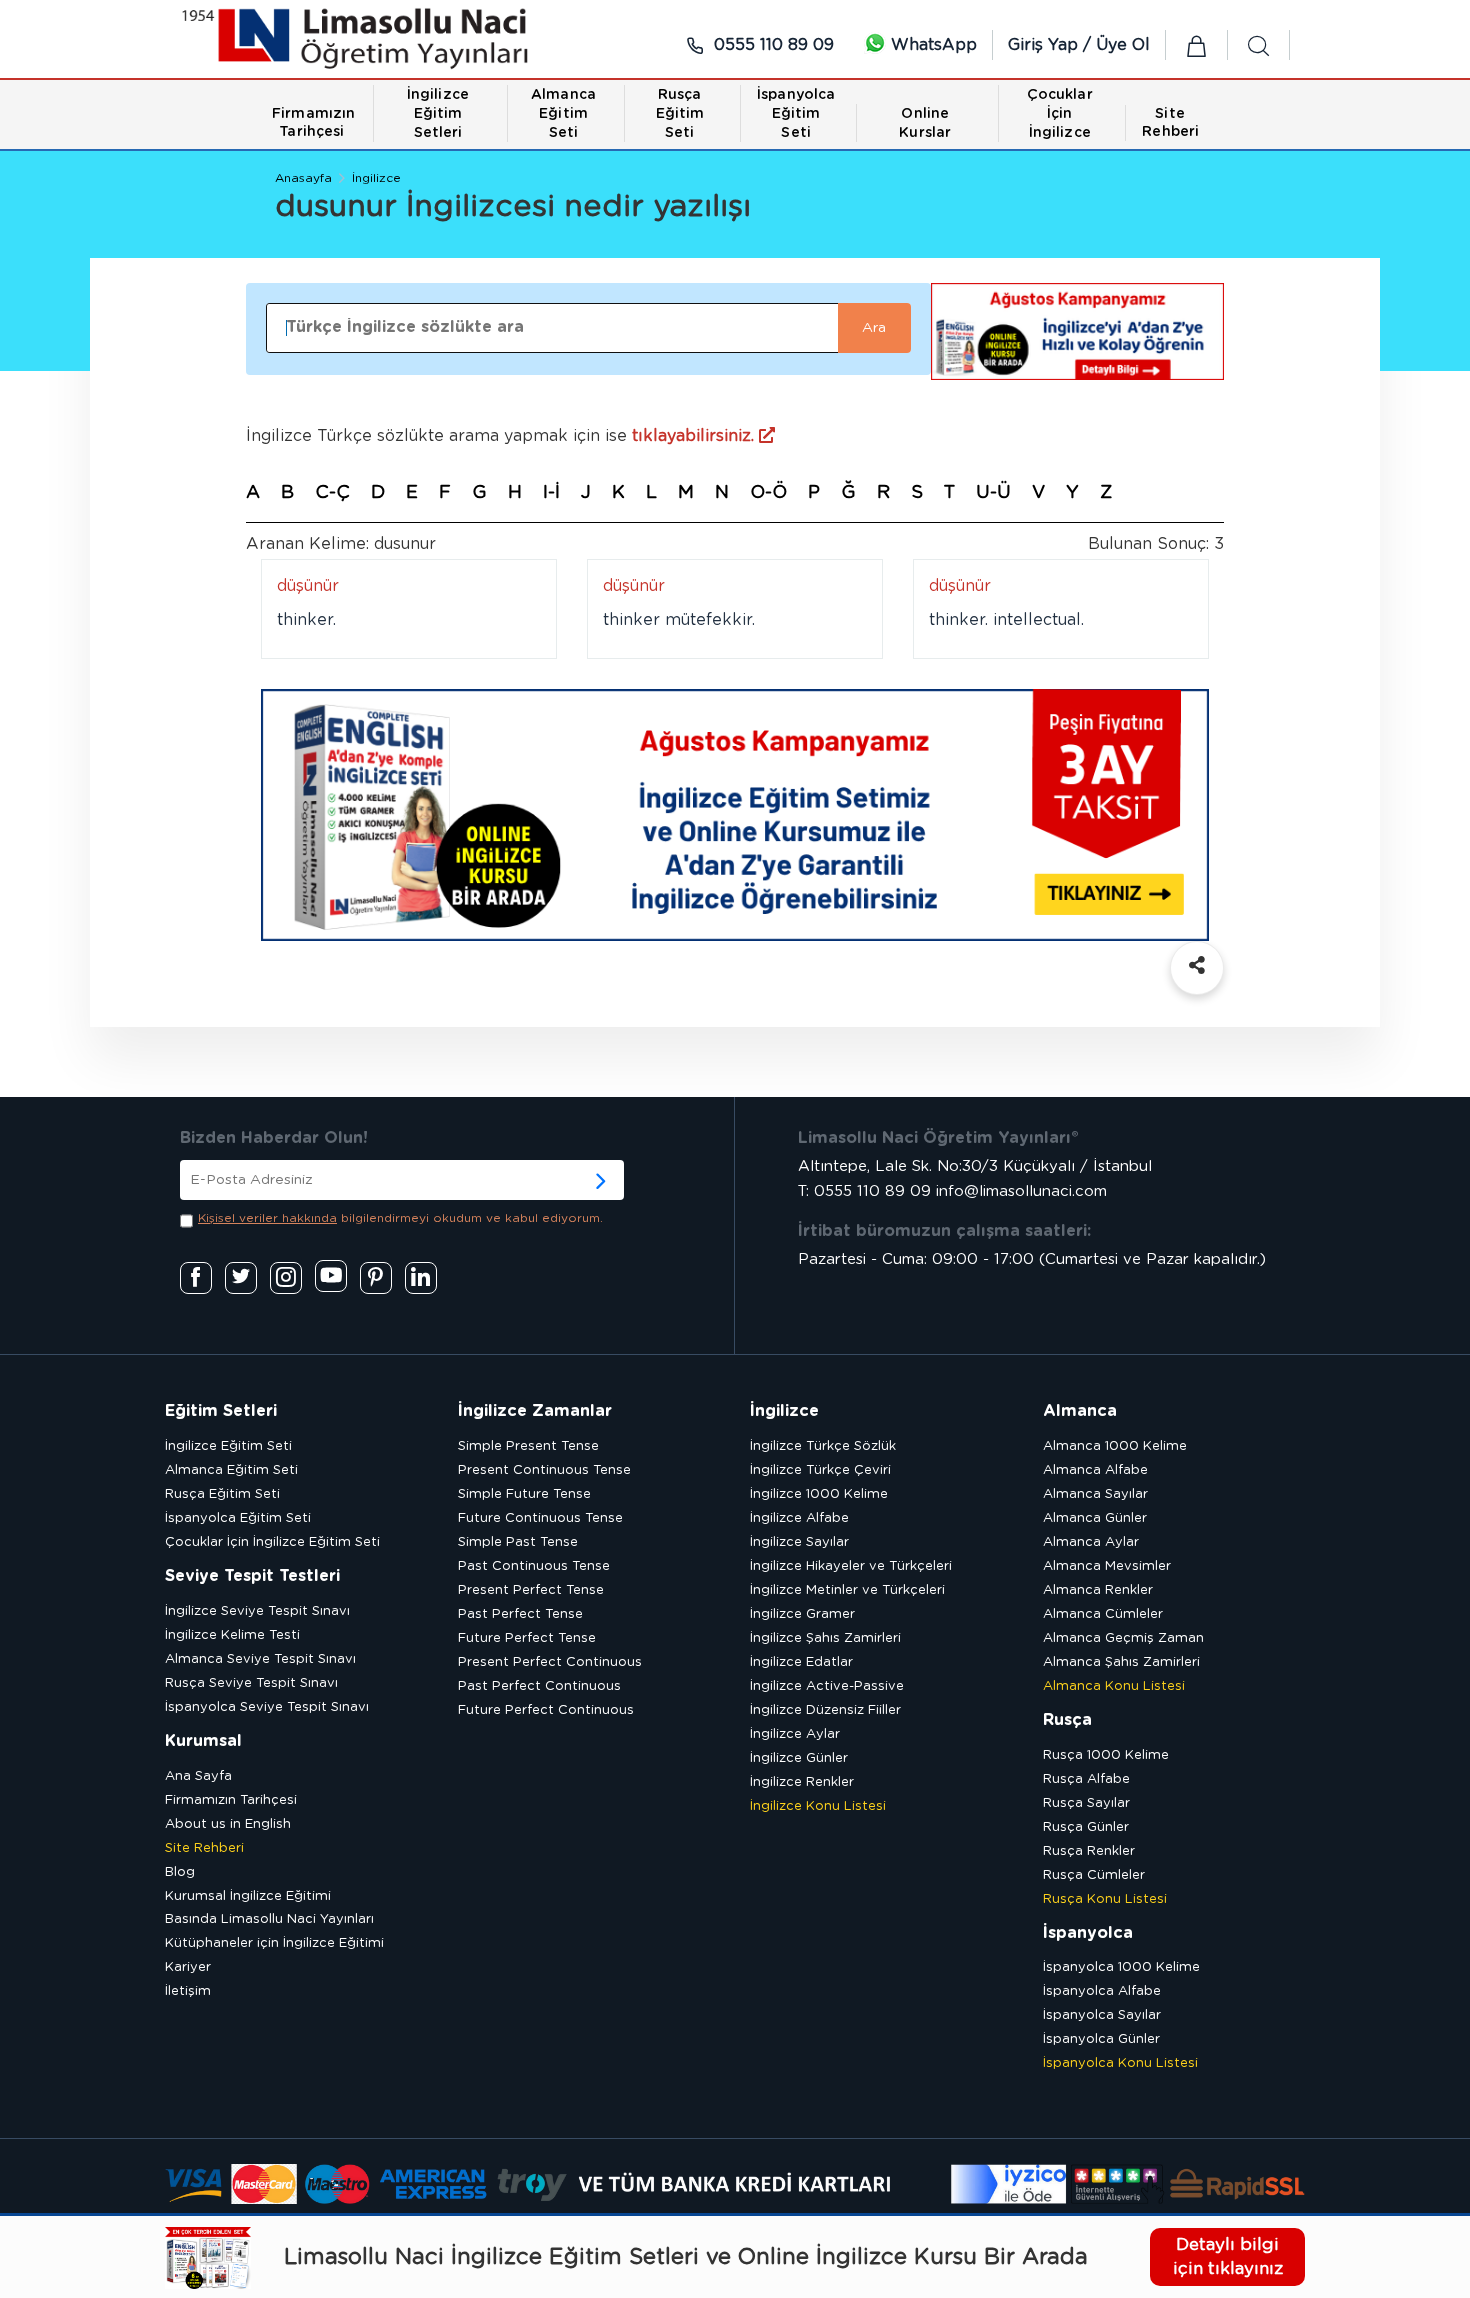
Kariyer (188, 1967)
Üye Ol (1123, 45)
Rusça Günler (1086, 1827)
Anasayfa (303, 178)
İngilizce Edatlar (801, 1662)
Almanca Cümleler (1103, 1614)
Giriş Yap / (1052, 45)
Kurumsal (203, 1741)
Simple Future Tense (524, 1494)
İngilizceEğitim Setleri (438, 114)
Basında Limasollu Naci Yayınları (269, 1919)
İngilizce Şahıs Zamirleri (825, 1638)
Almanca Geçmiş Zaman (1123, 1638)
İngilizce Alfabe (799, 1518)
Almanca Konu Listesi (1114, 1686)
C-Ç (332, 493)
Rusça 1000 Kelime (1106, 1755)
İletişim (188, 1991)
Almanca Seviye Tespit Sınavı (260, 1659)
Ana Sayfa (198, 1776)
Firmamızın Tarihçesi (231, 1800)
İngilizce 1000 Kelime (819, 1494)
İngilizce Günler (799, 1758)
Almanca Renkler (1098, 1590)
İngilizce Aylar (795, 1734)
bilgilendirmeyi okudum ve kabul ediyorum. (400, 1218)
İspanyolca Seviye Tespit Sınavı (267, 1707)
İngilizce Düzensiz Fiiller (825, 1710)
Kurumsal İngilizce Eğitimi (248, 1896)
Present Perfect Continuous (550, 1662)
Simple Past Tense (518, 1542)
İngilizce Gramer (802, 1614)
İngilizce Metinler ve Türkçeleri (847, 1590)
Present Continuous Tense (544, 1470)
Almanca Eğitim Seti (231, 1470)
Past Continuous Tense (534, 1566)
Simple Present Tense (528, 1446)
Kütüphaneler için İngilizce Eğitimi (274, 1943)
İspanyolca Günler (1101, 2039)
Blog (180, 1872)
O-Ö (768, 493)
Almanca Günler (1095, 1518)
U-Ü (993, 493)
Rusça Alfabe (1086, 1779)
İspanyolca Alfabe (1102, 1991)
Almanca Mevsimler (1107, 1566)
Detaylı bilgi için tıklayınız (1228, 2256)
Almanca (1080, 1411)
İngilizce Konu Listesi (818, 1806)
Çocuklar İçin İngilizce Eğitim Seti (272, 1542)
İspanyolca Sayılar (1102, 2015)
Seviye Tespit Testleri (252, 1576)
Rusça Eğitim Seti (222, 1494)
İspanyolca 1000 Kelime (1121, 1967)
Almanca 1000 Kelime (1115, 1446)
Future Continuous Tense (540, 1518)
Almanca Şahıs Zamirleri (1121, 1662)
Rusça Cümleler (1094, 1875)
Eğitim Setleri (221, 1411)
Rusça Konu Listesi (1105, 1899)
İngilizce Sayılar (799, 1542)
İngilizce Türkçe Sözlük (823, 1446)
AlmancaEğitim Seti (563, 114)
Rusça (1067, 1720)
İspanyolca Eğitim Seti (238, 1518)
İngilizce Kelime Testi (232, 1635)
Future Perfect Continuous (546, 1710)
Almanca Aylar (1091, 1542)
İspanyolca (1088, 1933)
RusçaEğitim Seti (680, 114)
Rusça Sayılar (1086, 1803)
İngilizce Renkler (802, 1782)
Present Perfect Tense (531, 1590)
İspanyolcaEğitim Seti (796, 114)
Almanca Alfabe (1095, 1470)
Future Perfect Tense (527, 1638)
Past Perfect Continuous (539, 1686)
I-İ (551, 493)
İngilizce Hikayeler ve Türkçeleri (851, 1566)
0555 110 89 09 (771, 45)
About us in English (228, 1824)
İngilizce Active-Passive (827, 1686)
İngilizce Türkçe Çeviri (820, 1470)
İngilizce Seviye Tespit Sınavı (257, 1611)
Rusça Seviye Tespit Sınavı (251, 1683)
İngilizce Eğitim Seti (228, 1446)
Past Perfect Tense (520, 1614)
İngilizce (376, 178)
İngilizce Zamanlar (535, 1411)
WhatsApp (931, 45)
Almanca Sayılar (1095, 1494)
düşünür (308, 586)
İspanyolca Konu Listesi (1120, 2063)
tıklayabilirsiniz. (695, 436)
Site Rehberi (204, 1848)
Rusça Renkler (1089, 1851)
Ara (874, 328)
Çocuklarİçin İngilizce (1060, 114)
